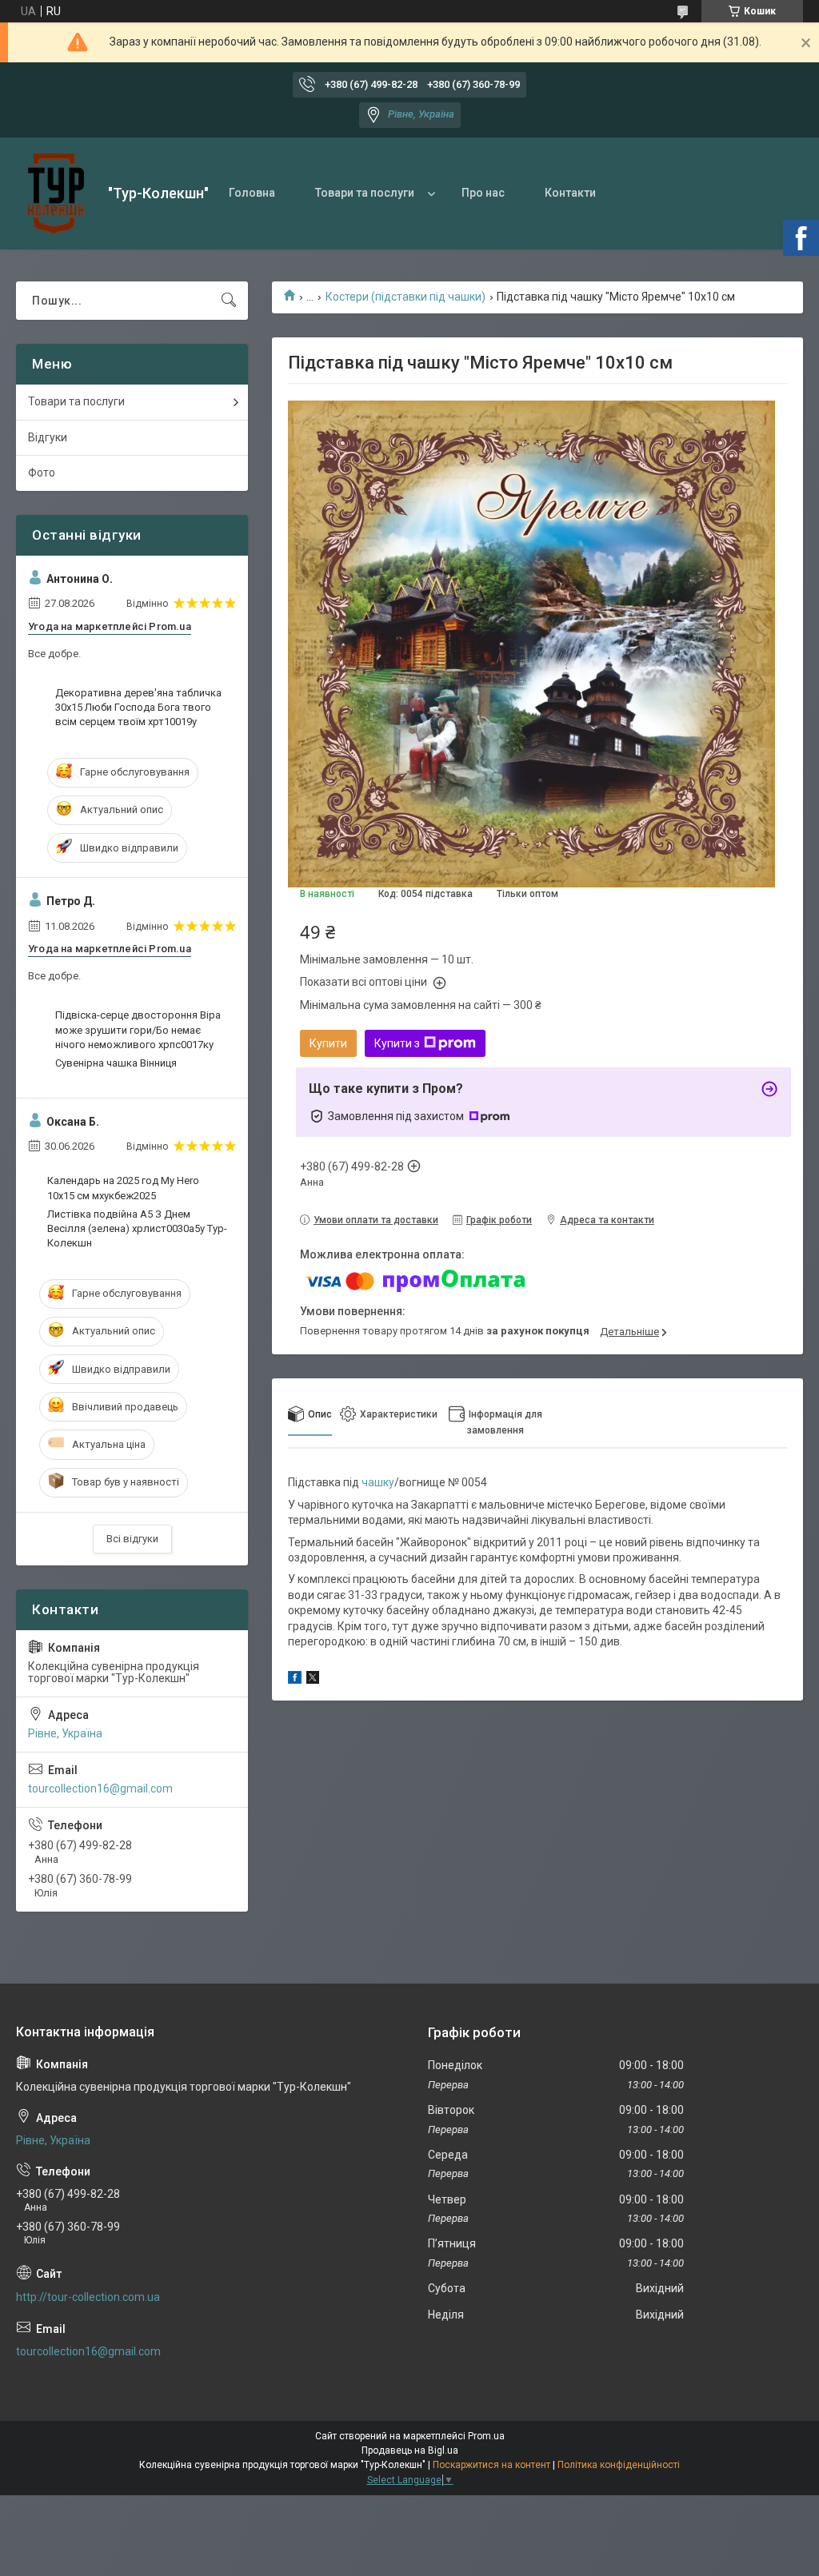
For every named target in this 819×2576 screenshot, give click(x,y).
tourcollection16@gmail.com (100, 1788)
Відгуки (48, 437)
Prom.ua (486, 2436)
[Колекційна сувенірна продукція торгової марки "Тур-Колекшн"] (56, 193)
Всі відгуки (132, 1539)
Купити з (397, 1043)
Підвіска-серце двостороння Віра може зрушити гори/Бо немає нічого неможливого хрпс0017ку (138, 1029)
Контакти (570, 193)
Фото (42, 473)
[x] (313, 1680)
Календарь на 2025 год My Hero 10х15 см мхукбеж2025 (123, 1188)
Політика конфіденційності (619, 2465)
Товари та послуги (365, 193)
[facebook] (295, 1680)
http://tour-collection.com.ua (88, 2297)
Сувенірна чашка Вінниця (116, 1063)
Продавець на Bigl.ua (410, 2450)
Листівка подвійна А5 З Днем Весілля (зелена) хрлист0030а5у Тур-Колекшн (137, 1228)
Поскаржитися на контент (491, 2465)
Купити (328, 1043)
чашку (378, 1482)
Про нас (483, 193)
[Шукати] (229, 301)
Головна (252, 193)
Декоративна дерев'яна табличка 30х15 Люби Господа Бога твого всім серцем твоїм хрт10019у (138, 707)
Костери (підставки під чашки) (406, 297)
